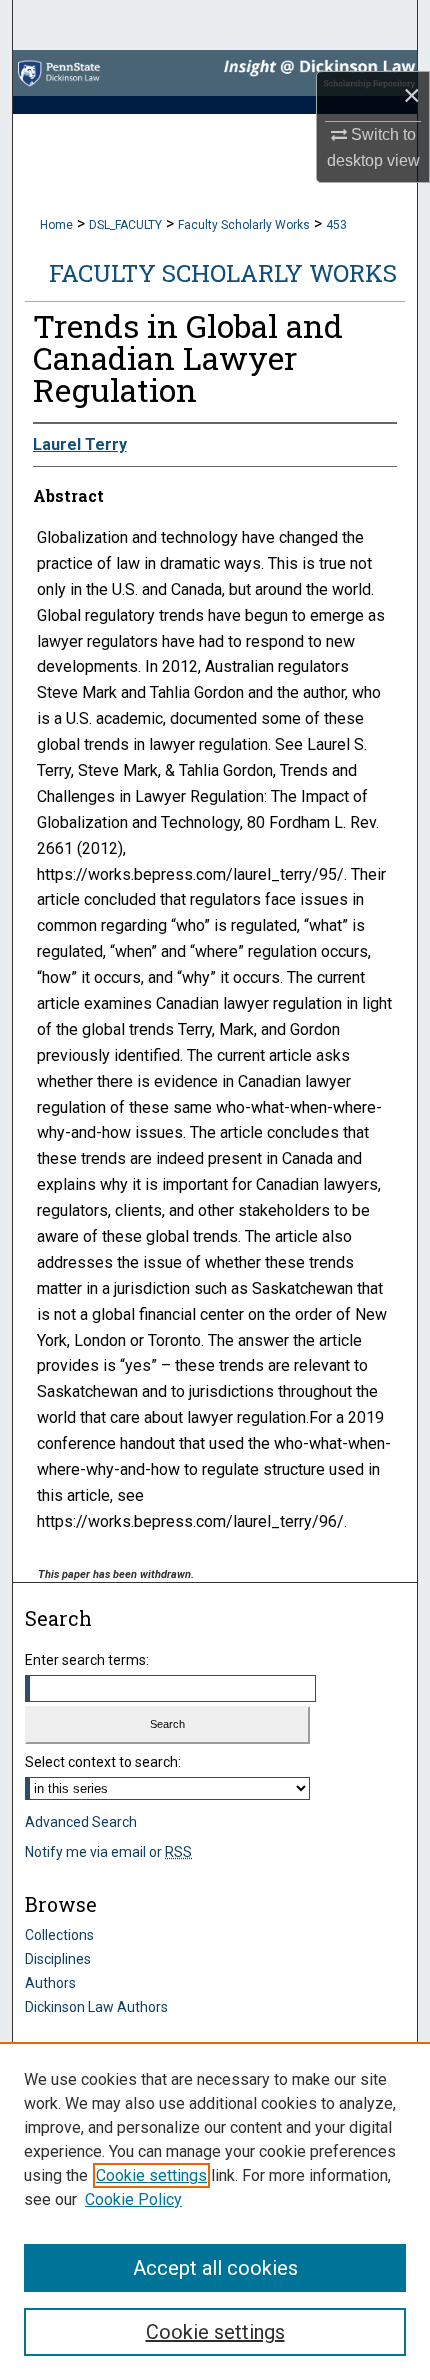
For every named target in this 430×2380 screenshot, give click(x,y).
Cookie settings (151, 2175)
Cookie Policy (133, 2199)
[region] (215, 2211)
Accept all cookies (215, 2268)
